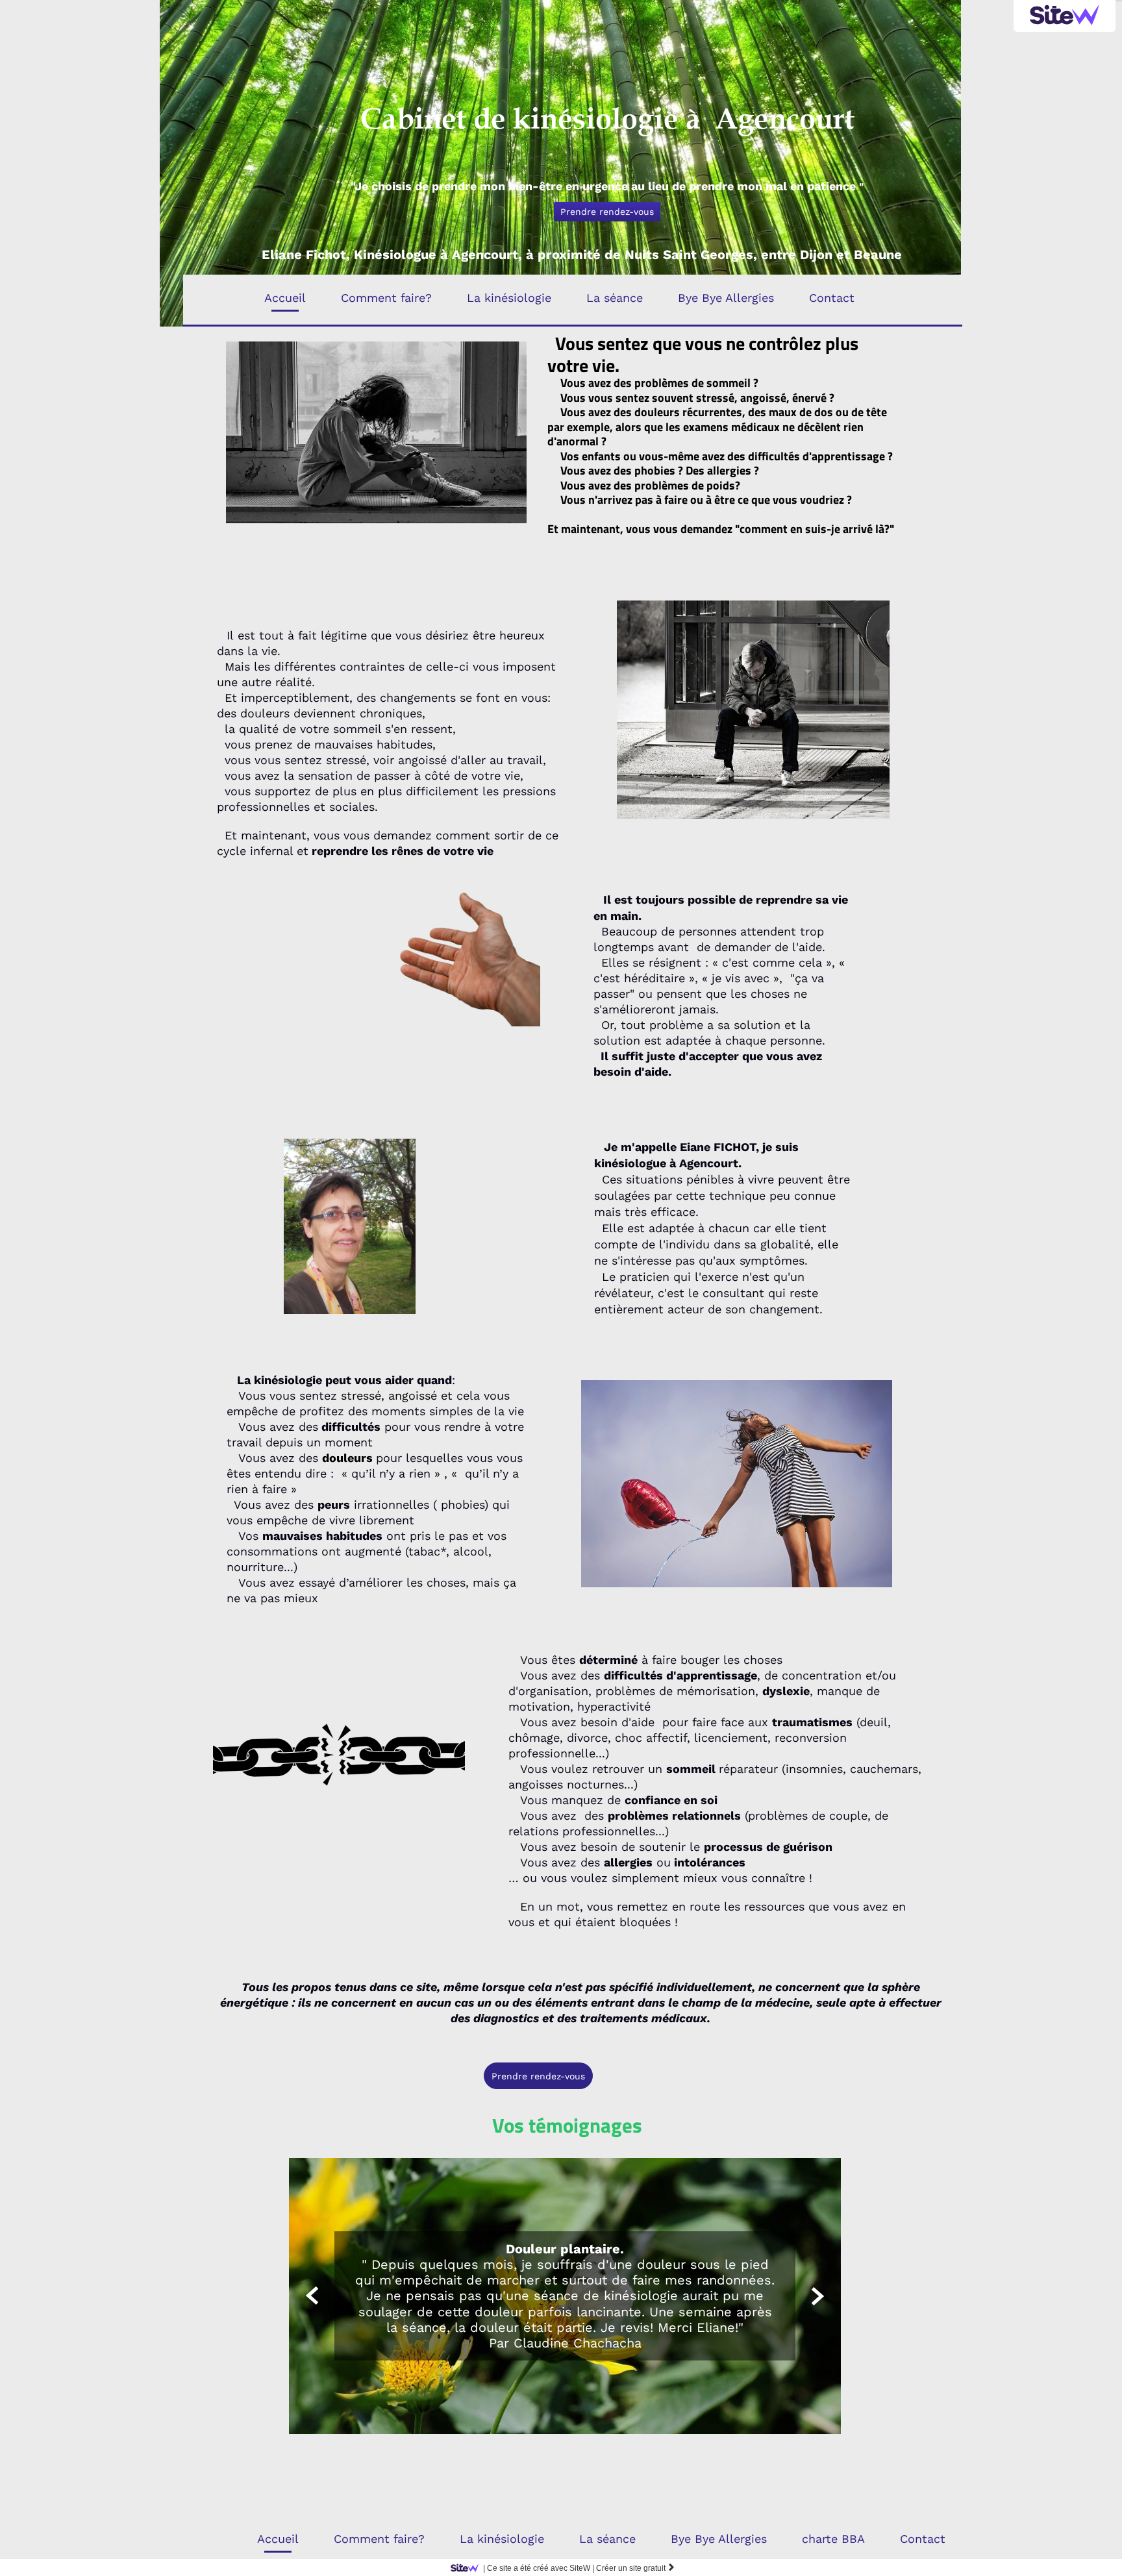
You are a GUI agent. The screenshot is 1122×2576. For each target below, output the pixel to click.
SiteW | (539, 2568)
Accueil (285, 298)
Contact (832, 298)
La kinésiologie (509, 298)
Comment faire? (386, 298)
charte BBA (833, 2539)
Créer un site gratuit (636, 2568)
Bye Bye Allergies (726, 298)
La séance (615, 298)
